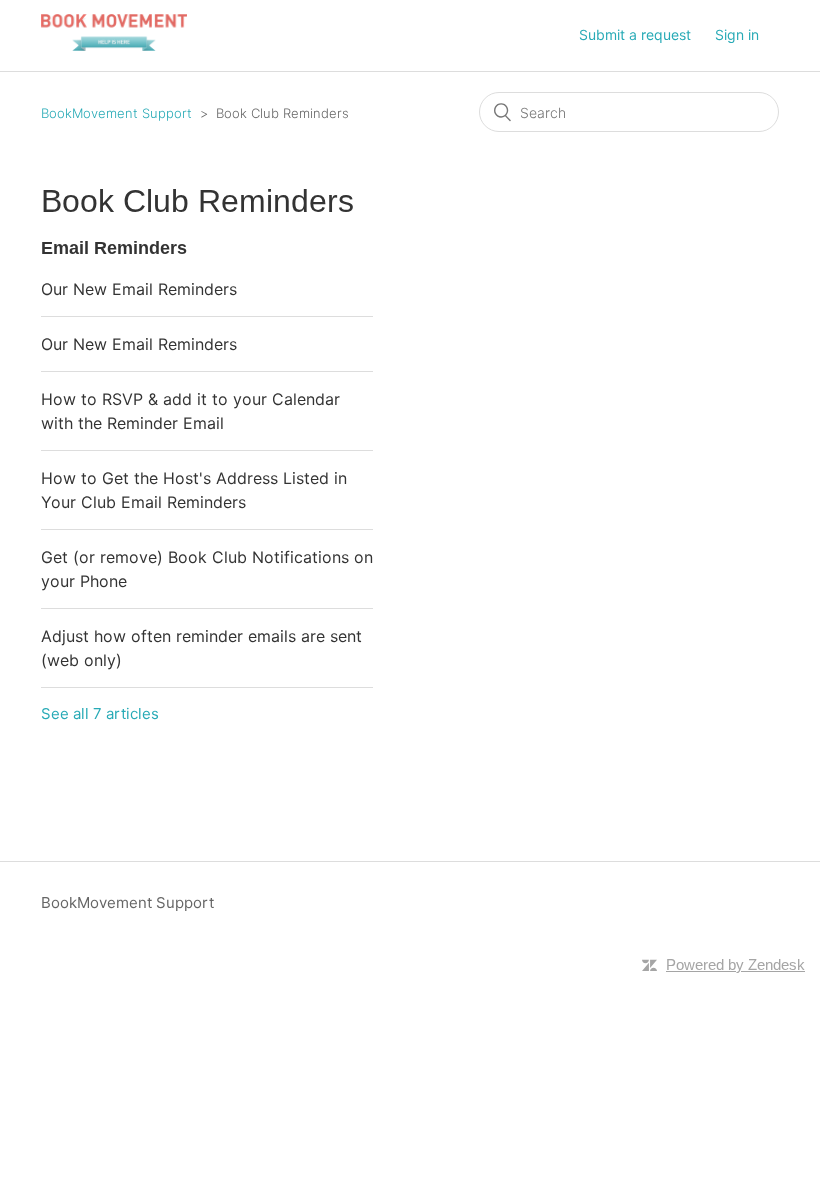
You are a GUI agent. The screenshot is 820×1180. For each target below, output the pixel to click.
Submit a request (635, 34)
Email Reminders (114, 248)
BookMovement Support (116, 113)
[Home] (114, 45)
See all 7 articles (100, 713)
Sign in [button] (737, 34)
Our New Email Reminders (139, 289)
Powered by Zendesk (735, 964)
